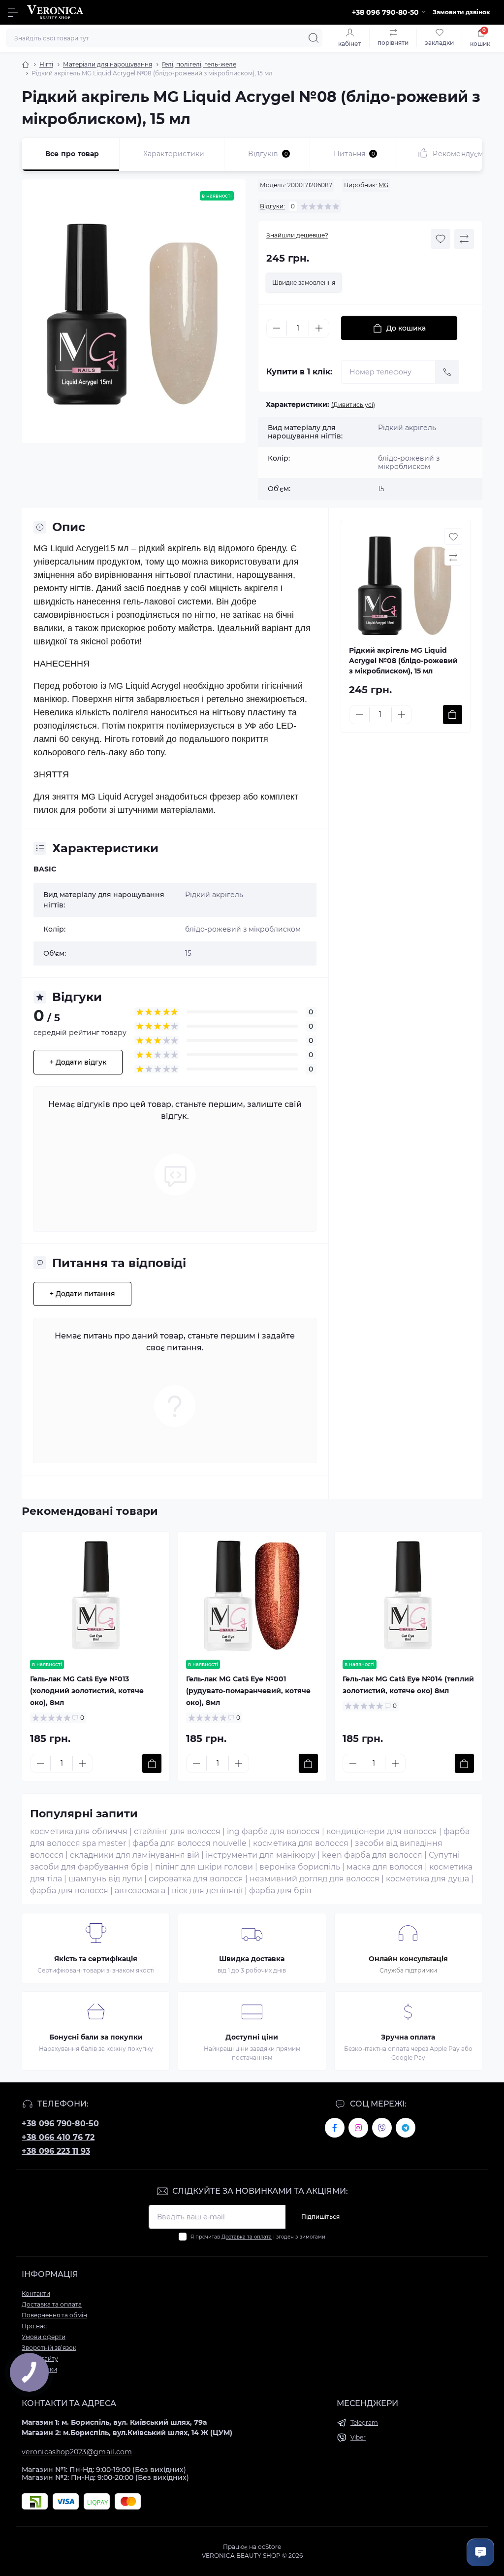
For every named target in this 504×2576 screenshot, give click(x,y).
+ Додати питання (82, 1294)
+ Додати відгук (78, 1062)
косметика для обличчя (79, 1831)
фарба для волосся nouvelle (189, 1843)
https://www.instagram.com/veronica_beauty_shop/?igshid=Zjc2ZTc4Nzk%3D (358, 2128)
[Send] (447, 372)
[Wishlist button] (441, 239)
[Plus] (319, 328)
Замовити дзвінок (461, 12)
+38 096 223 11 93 (56, 2151)
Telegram (364, 2423)
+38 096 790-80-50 (60, 2124)
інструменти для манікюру (261, 1855)
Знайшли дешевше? (297, 235)
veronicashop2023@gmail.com (77, 2452)
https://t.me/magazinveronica (406, 2128)
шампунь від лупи (105, 1879)
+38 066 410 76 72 (58, 2137)
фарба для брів (280, 1890)
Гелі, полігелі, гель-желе (199, 64)
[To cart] (453, 715)
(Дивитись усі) (353, 405)
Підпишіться (320, 2217)
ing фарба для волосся (273, 1831)
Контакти (36, 2293)
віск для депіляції (207, 1890)
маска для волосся (385, 1867)
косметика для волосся (301, 1843)
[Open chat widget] (480, 2552)
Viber (358, 2437)
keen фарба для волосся (372, 1855)
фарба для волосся (69, 1890)
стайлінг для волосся (177, 1831)
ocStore (269, 2547)
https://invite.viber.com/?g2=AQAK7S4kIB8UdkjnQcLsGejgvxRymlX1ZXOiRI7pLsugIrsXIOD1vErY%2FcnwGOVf (382, 2128)
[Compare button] (464, 239)
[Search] (314, 38)
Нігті (46, 64)
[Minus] (277, 328)
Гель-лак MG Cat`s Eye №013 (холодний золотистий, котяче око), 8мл (87, 1691)
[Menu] (13, 12)
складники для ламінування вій (135, 1855)
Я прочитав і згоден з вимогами (258, 2237)
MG (383, 185)
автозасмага (140, 1890)
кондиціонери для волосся (382, 1831)
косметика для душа (427, 1879)
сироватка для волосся (196, 1879)
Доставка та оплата (247, 2237)
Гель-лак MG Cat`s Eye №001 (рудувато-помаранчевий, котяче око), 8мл (248, 1691)
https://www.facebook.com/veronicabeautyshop (335, 2128)
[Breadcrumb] (26, 65)
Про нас (34, 2326)
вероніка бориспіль (300, 1867)
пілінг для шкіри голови (204, 1867)
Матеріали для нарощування (108, 64)
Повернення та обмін (54, 2315)
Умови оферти (44, 2337)
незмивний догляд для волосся (315, 1879)
